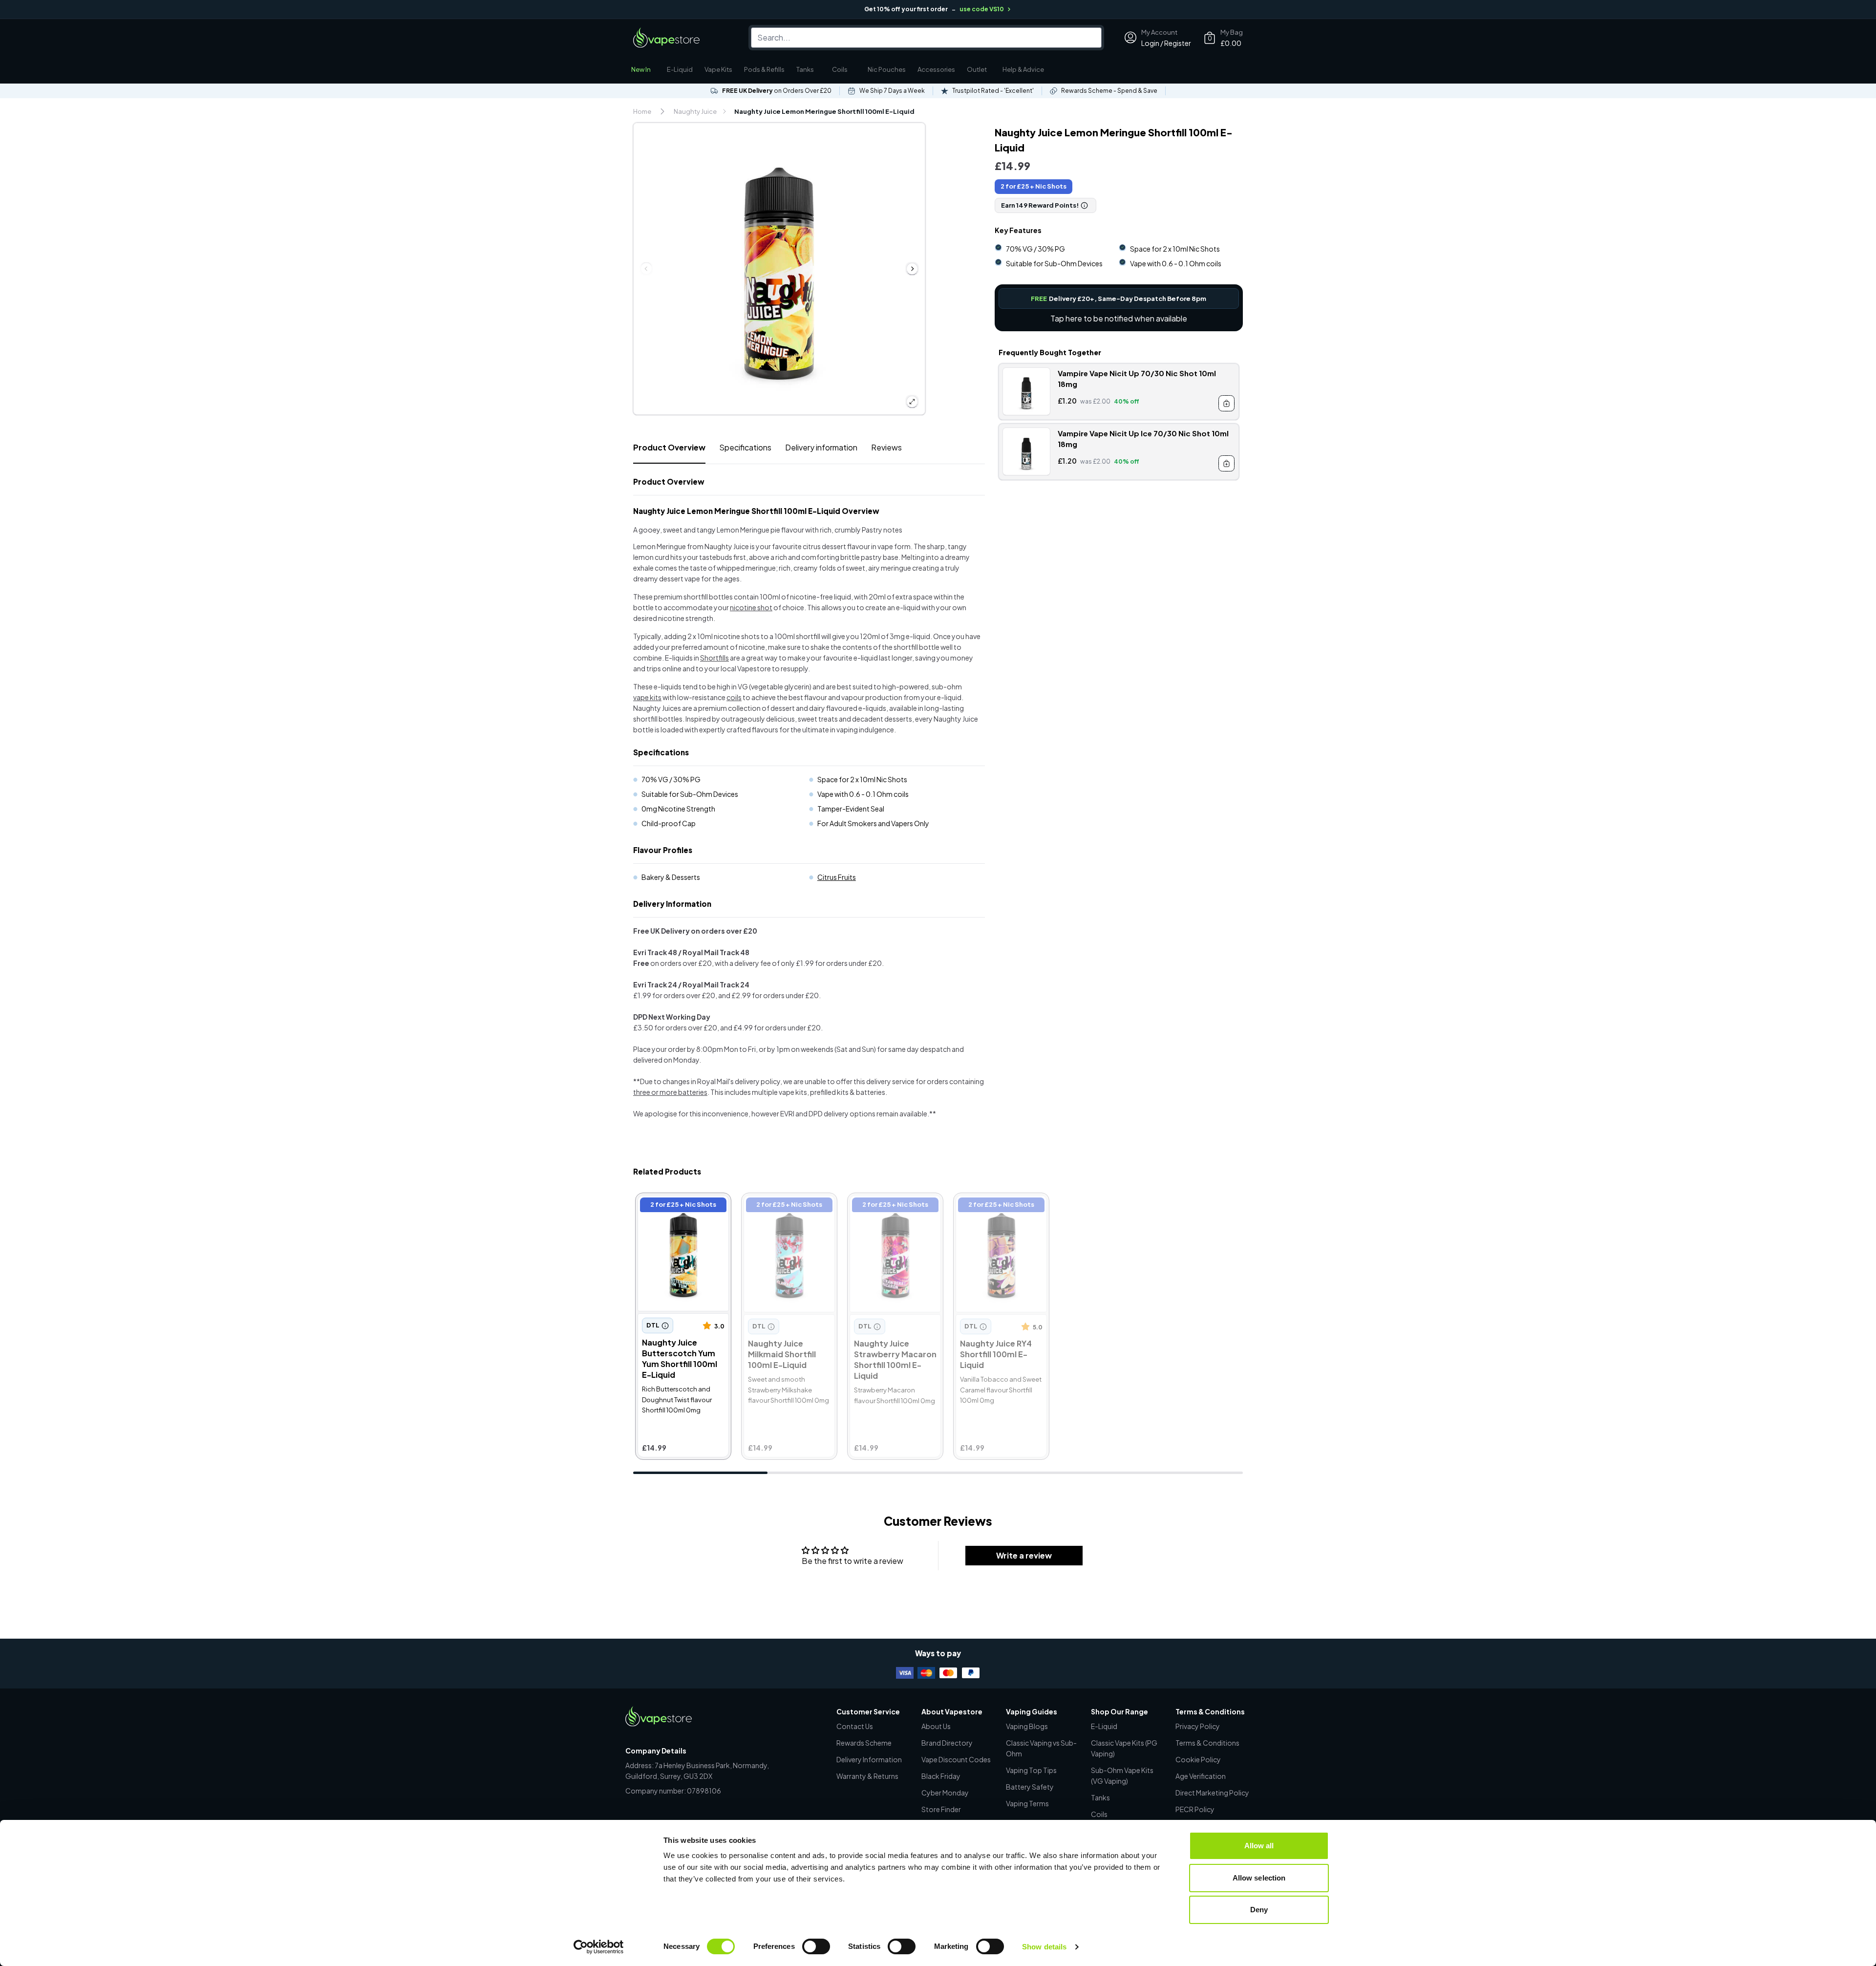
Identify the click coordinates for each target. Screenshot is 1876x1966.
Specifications (745, 447)
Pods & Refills (764, 69)
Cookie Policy (1198, 1759)
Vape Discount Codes (956, 1759)
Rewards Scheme (864, 1743)
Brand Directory (947, 1743)
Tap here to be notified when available (1119, 318)
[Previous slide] (646, 269)
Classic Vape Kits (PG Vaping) (1124, 1748)
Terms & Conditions (1207, 1743)
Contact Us (855, 1726)
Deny (1259, 1910)
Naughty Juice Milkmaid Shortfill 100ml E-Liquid (786, 1206)
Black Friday (941, 1776)
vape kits (647, 697)
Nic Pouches (887, 69)
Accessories (936, 69)
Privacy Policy (1198, 1726)
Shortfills (714, 658)
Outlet (977, 69)
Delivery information (821, 447)
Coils (840, 69)
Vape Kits (718, 69)
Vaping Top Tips (1031, 1770)
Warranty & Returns (867, 1776)
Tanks (805, 69)
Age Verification (1201, 1776)
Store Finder (941, 1809)
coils (734, 697)
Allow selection (1259, 1878)
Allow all (1259, 1846)
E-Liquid (680, 69)
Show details (1044, 1947)
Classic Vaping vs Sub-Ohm (1041, 1748)
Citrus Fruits (837, 877)
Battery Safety (1030, 1787)
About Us (936, 1726)
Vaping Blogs (1027, 1726)
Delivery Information (869, 1759)
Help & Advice (1023, 69)
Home (642, 111)
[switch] (816, 1946)
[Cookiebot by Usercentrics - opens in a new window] (599, 1947)
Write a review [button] (1024, 1555)
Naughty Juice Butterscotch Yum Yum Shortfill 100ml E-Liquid (680, 1211)
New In (641, 69)
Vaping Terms (1027, 1803)
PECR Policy (1195, 1809)
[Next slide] (912, 269)
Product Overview (669, 447)
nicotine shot (751, 607)
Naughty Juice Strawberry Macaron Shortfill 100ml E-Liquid (891, 1211)
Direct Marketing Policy (1212, 1793)
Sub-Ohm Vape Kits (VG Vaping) (1122, 1775)
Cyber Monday (945, 1793)
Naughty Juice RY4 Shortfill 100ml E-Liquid (997, 1206)
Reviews (886, 447)
